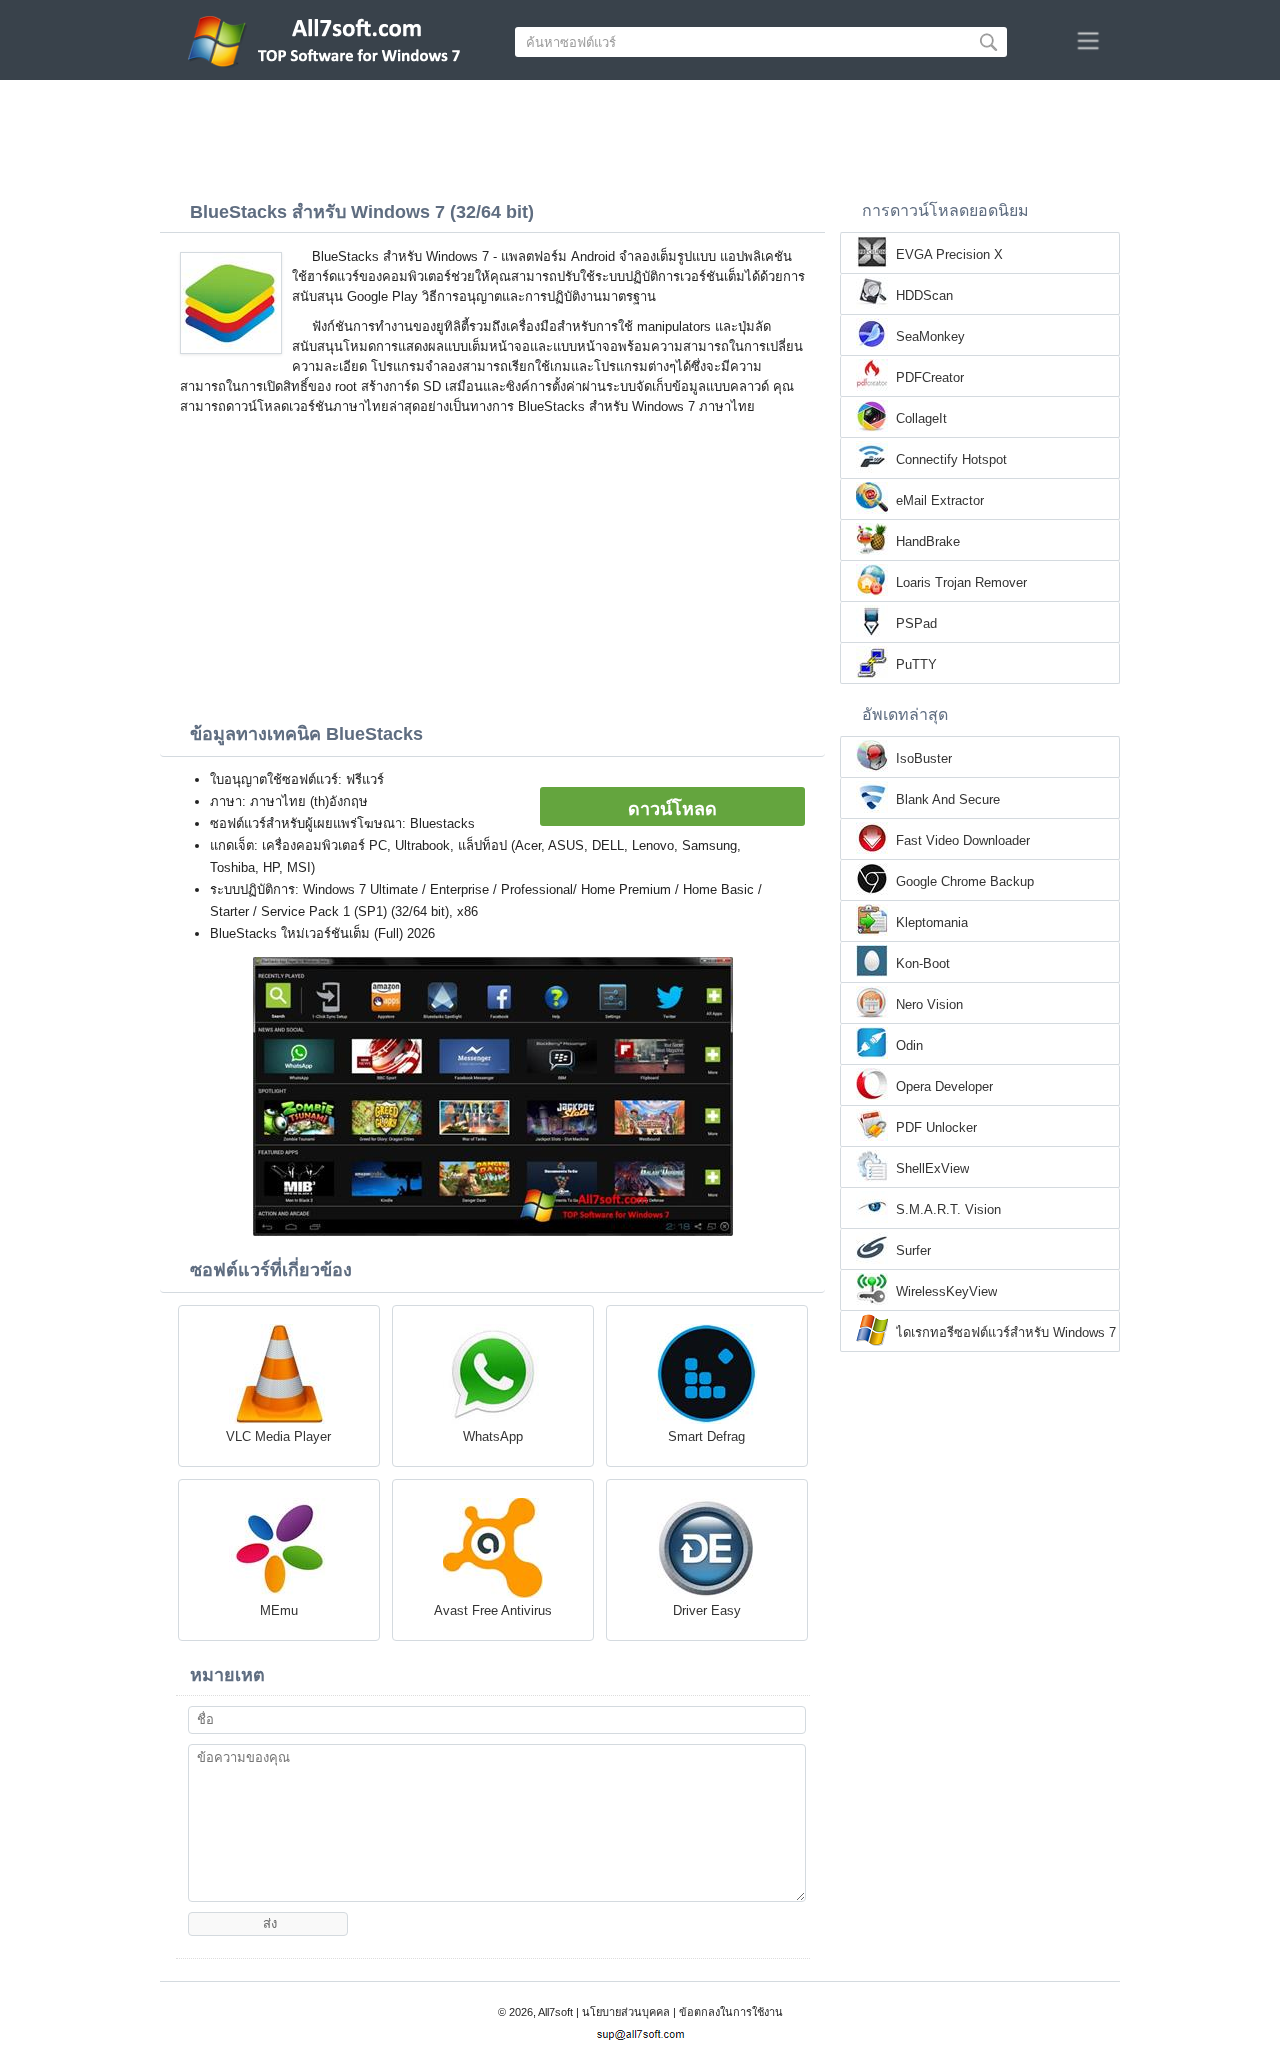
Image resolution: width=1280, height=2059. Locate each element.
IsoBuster (924, 758)
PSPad (916, 623)
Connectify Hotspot (951, 459)
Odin (909, 1045)
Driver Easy (707, 1610)
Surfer (913, 1250)
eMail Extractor (940, 500)
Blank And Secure (948, 799)
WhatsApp (493, 1436)
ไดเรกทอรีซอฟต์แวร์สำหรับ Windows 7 (1006, 1332)
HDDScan (924, 295)
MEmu (279, 1610)
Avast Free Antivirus (493, 1610)
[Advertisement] (640, 135)
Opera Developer (944, 1086)
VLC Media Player (278, 1436)
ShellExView (932, 1168)
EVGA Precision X (949, 254)
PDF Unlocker (936, 1127)
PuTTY (916, 664)
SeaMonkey (930, 336)
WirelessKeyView (946, 1291)
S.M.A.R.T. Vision (948, 1209)
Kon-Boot (923, 963)
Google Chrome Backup (965, 881)
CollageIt (921, 418)
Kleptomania (932, 922)
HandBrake (928, 541)
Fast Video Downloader (963, 840)
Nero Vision (929, 1004)
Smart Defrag (706, 1436)
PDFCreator (930, 377)
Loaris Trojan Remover (961, 582)
